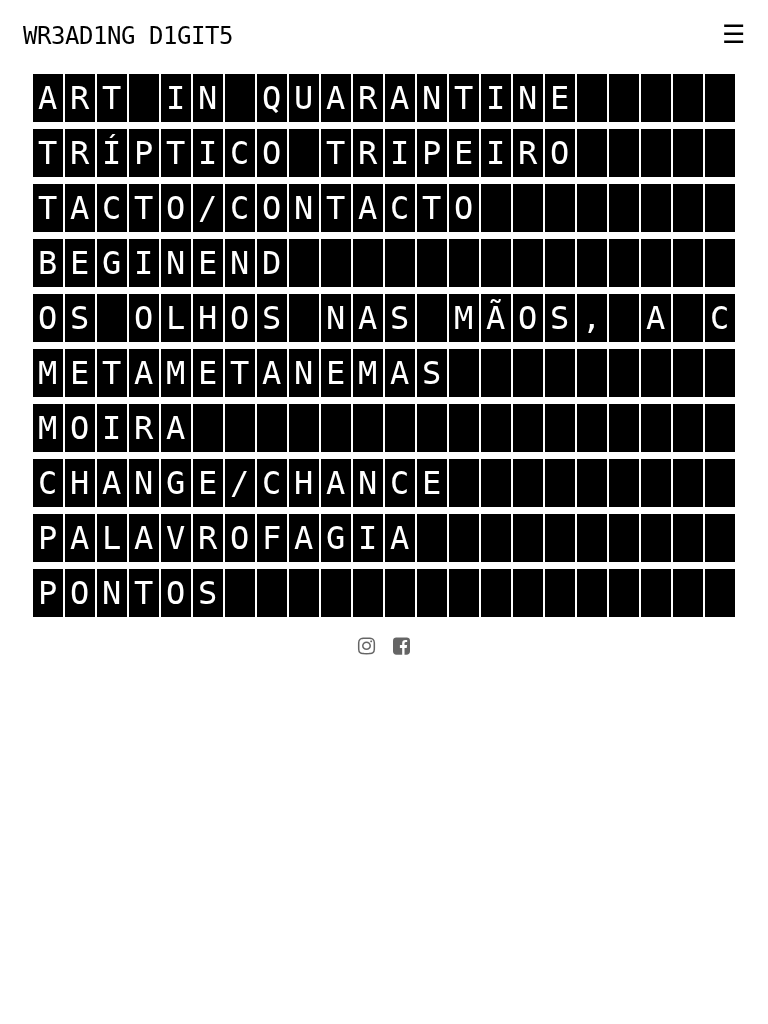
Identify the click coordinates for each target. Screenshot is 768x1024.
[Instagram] (366, 646)
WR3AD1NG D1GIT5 (128, 36)
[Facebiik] (401, 646)
